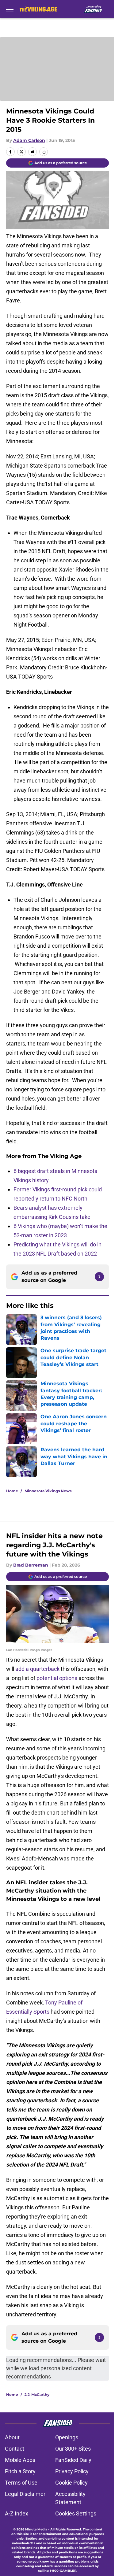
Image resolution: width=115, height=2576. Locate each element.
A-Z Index (17, 2513)
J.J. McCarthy (37, 2395)
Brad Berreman (31, 1565)
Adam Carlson (29, 140)
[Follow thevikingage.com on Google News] (99, 1277)
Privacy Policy (72, 2471)
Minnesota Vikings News (48, 1491)
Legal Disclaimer (25, 2494)
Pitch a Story (20, 2471)
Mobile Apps (20, 2460)
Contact (15, 2449)
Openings (67, 2437)
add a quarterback (37, 1669)
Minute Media (36, 2529)
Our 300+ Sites (73, 2449)
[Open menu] (10, 9)
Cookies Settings (76, 2513)
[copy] (44, 152)
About (12, 2437)
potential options (57, 1678)
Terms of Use (21, 2483)
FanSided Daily (73, 2460)
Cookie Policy (71, 2483)
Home (12, 1491)
